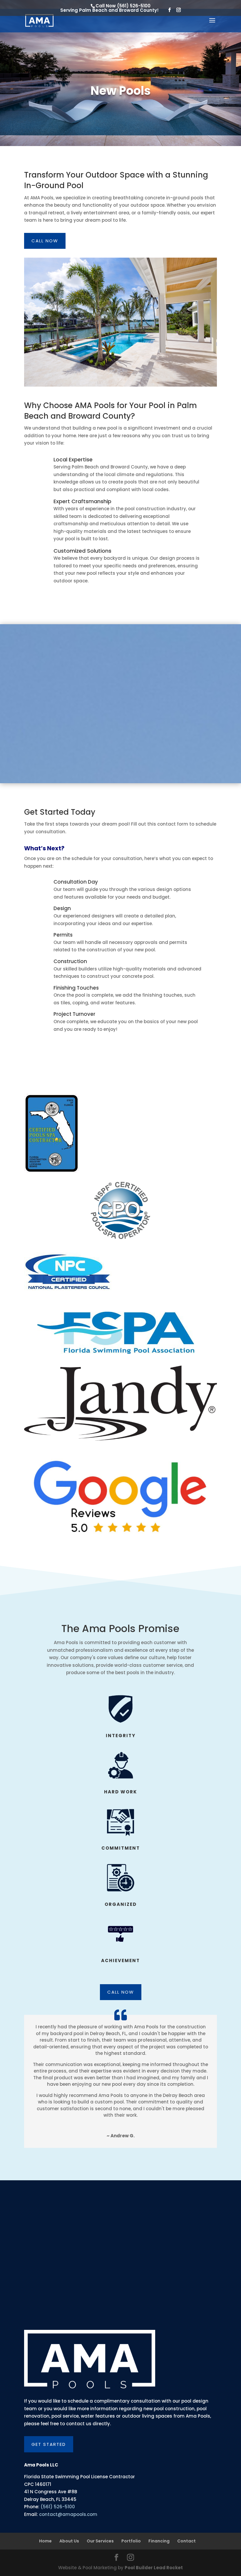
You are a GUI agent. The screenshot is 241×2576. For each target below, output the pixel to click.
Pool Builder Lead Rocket (154, 2568)
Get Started (49, 2444)
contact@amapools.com (68, 2514)
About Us (69, 2541)
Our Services (100, 2541)
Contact (186, 2541)
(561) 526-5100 (134, 6)
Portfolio (131, 2541)
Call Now (45, 241)
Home (45, 2541)
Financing (159, 2541)
